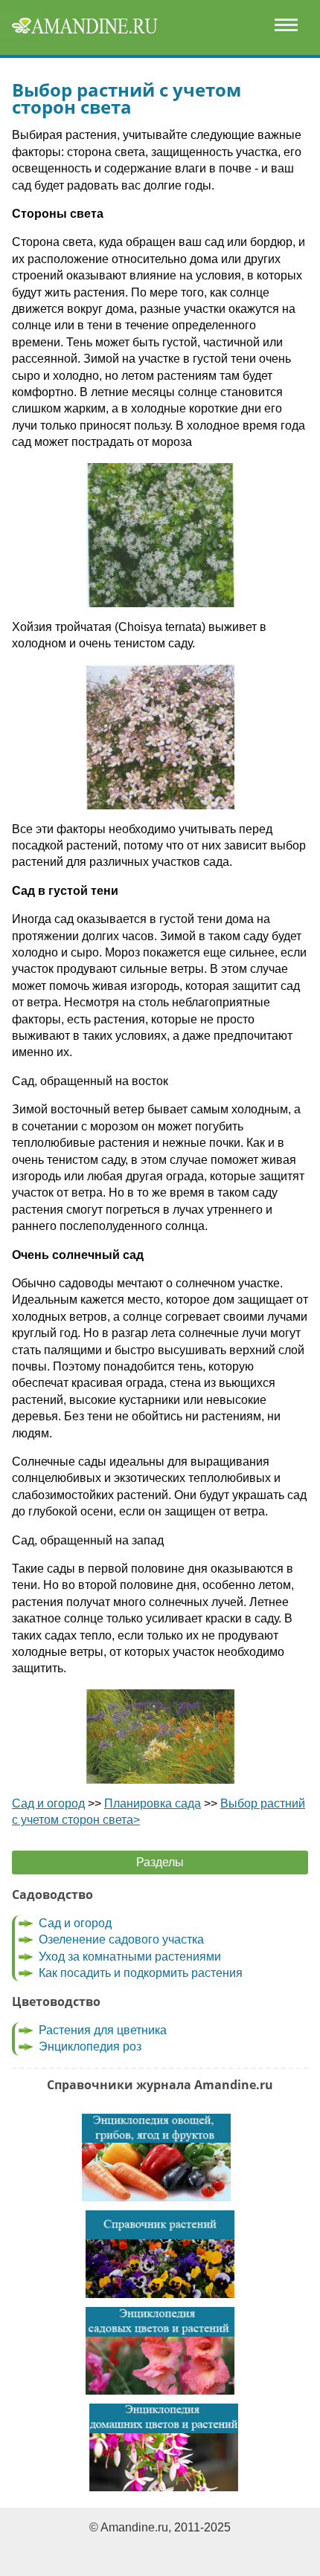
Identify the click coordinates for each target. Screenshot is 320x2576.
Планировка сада (153, 1803)
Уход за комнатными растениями (130, 1957)
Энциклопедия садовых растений (160, 2351)
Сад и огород (48, 1803)
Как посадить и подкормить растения (141, 1973)
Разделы (160, 1862)
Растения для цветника (103, 2030)
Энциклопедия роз (90, 2046)
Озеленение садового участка (121, 1939)
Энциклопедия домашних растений (164, 2447)
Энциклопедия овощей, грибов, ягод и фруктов (156, 2158)
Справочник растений (160, 2254)
